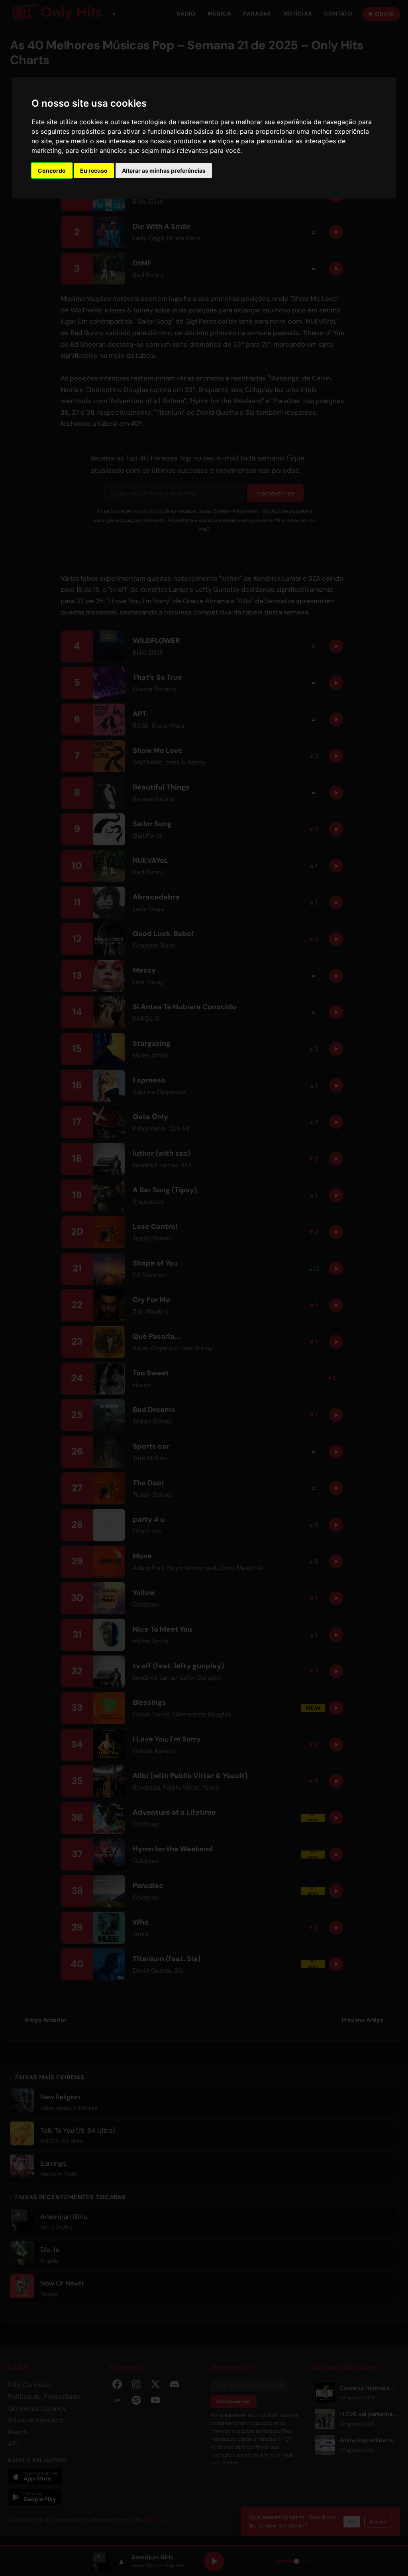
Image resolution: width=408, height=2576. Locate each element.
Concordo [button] (52, 171)
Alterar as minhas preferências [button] (164, 171)
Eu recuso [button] (94, 171)
